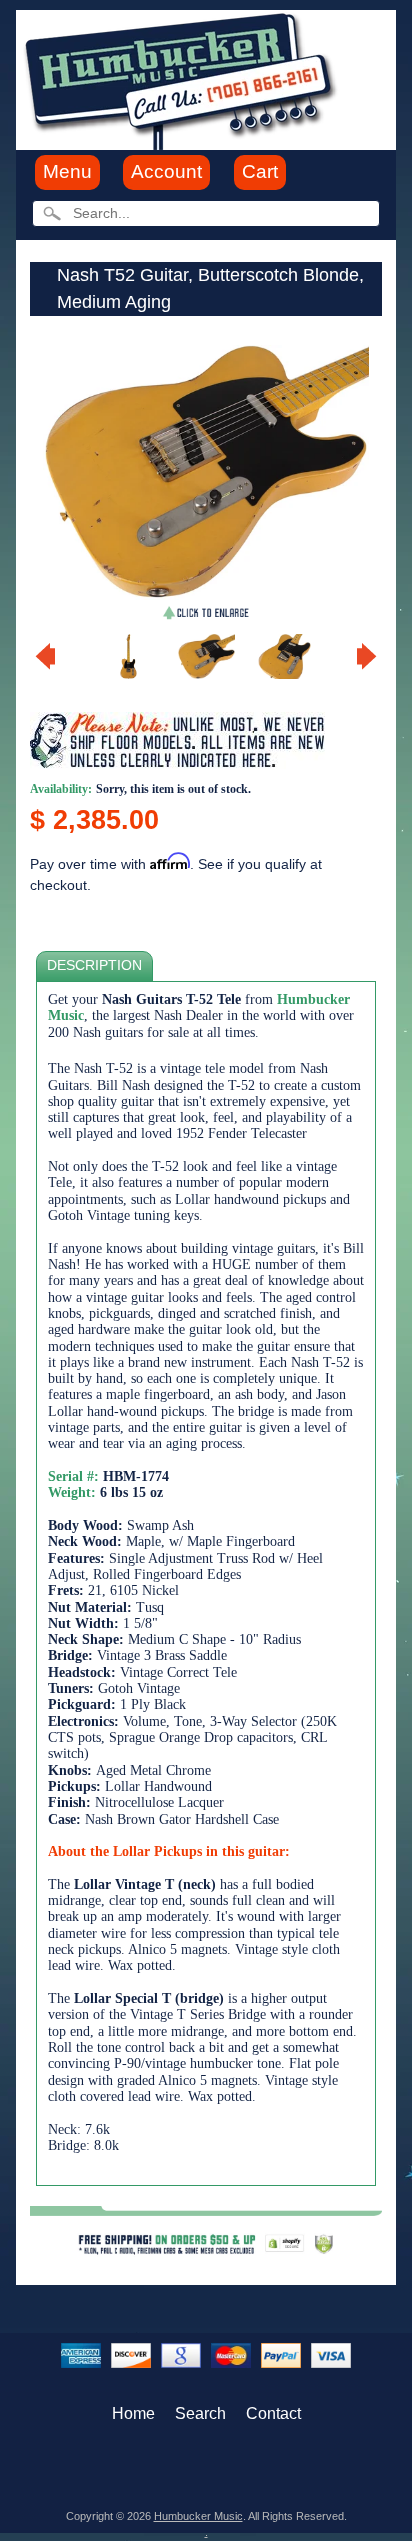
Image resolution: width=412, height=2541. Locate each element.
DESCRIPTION (94, 965)
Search (200, 2413)
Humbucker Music (198, 2516)
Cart (260, 171)
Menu (67, 171)
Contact (273, 2413)
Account (166, 171)
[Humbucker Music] (183, 78)
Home (133, 2413)
